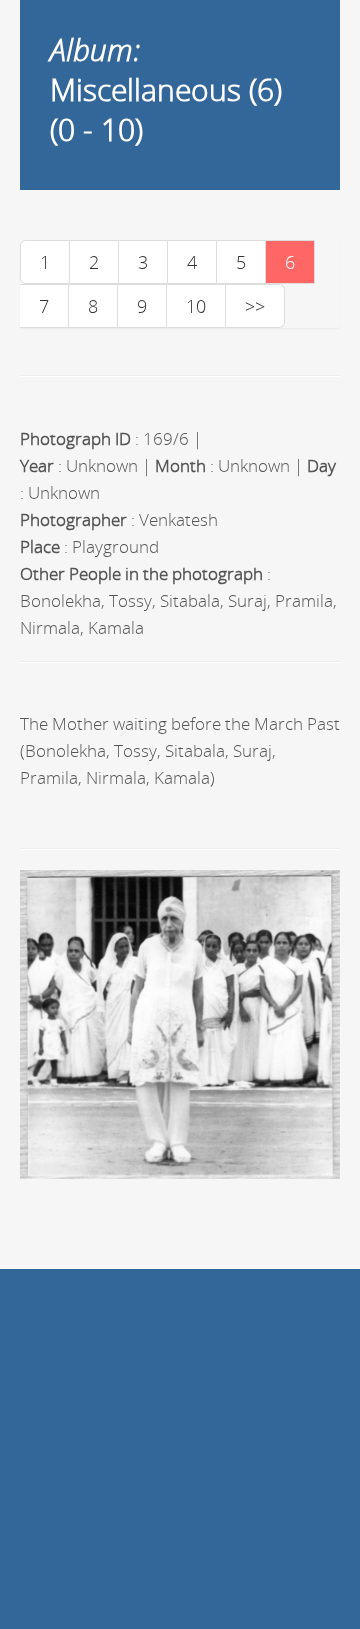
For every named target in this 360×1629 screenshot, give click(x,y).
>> (255, 306)
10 (196, 306)
